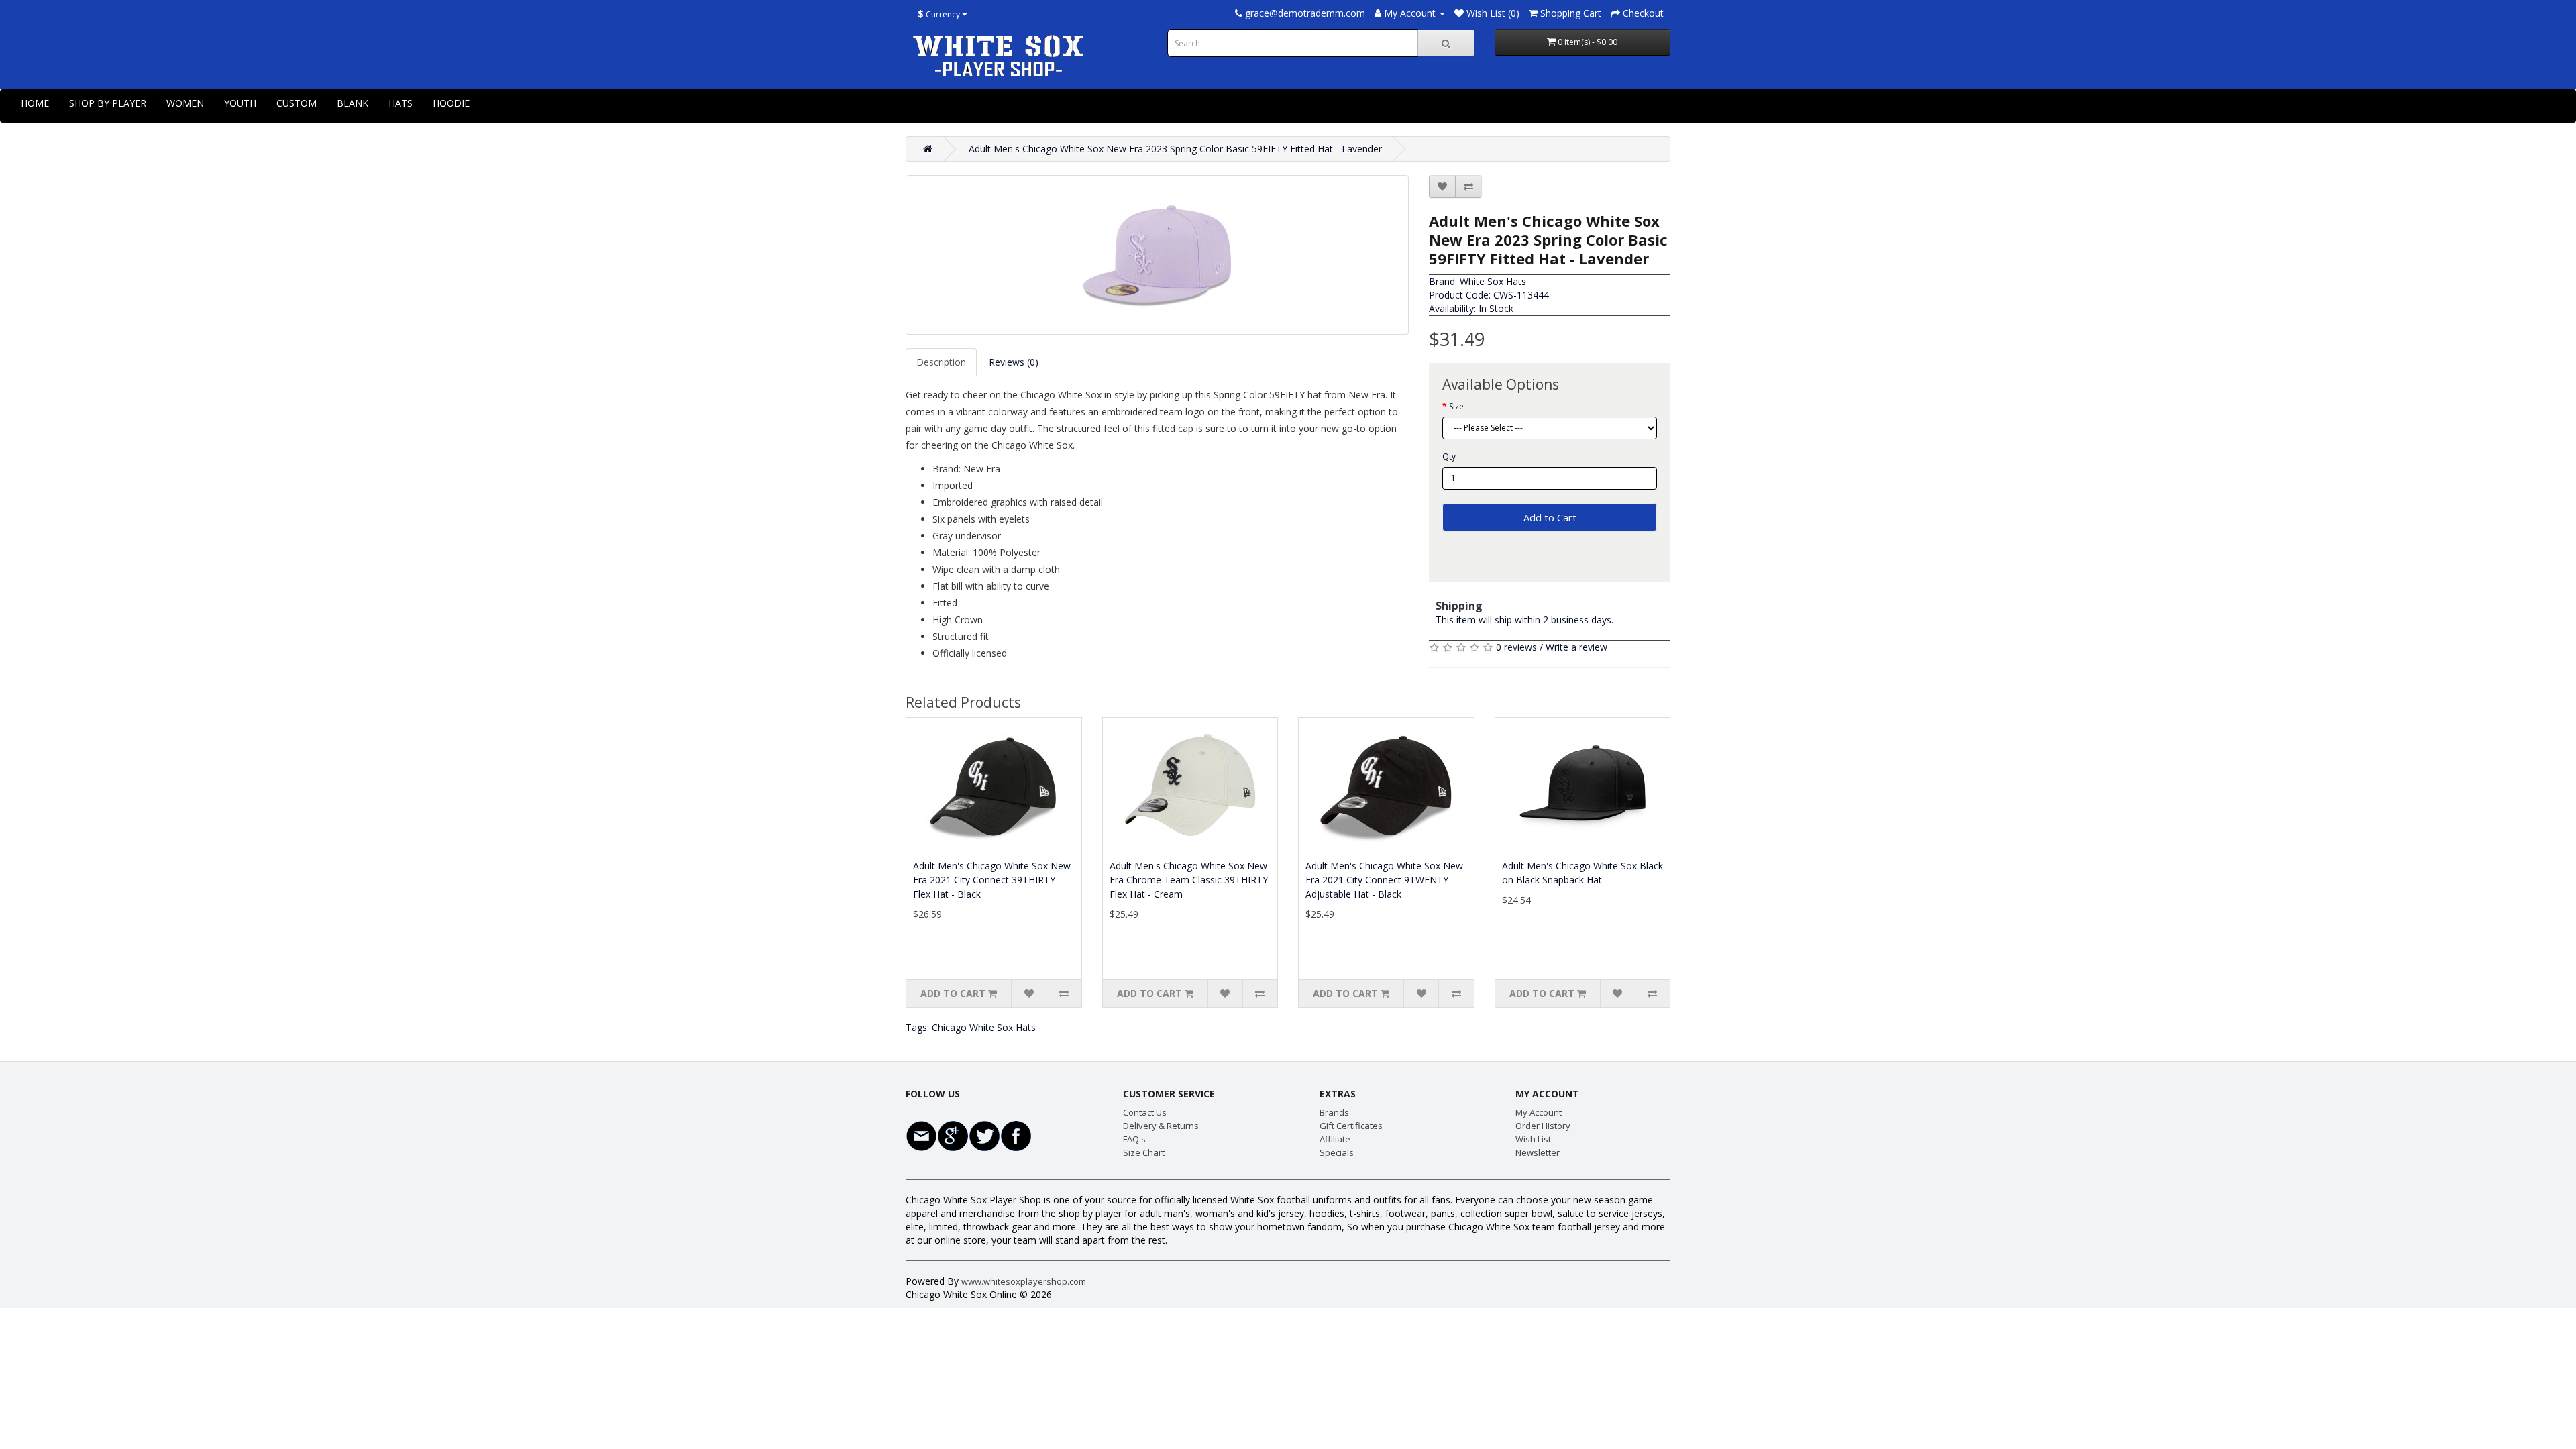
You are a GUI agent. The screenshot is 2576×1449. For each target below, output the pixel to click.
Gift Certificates (1351, 1126)
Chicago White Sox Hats (984, 1027)
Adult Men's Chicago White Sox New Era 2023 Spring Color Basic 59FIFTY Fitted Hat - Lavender (1175, 149)
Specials (1337, 1152)
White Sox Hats (1493, 281)
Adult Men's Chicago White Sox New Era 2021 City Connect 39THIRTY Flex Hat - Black (992, 880)
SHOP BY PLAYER (108, 103)
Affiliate (1335, 1139)
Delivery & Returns (1161, 1126)
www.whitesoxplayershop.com (1024, 1281)
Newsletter (1538, 1152)
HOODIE (451, 103)
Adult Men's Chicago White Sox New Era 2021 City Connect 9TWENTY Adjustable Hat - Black (1384, 880)
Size (1456, 406)
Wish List (1533, 1139)
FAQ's (1134, 1139)
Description (941, 362)
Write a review (1576, 647)
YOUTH (240, 103)
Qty (1449, 457)
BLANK (353, 103)
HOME (35, 103)
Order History (1543, 1126)
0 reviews (1516, 647)
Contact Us (1145, 1112)
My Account (1539, 1112)
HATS (400, 103)
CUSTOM (297, 103)
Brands (1334, 1112)
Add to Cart (1550, 517)
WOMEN (185, 103)
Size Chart (1144, 1152)
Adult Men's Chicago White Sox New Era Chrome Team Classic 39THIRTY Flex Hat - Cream (1189, 880)
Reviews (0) (1014, 362)
